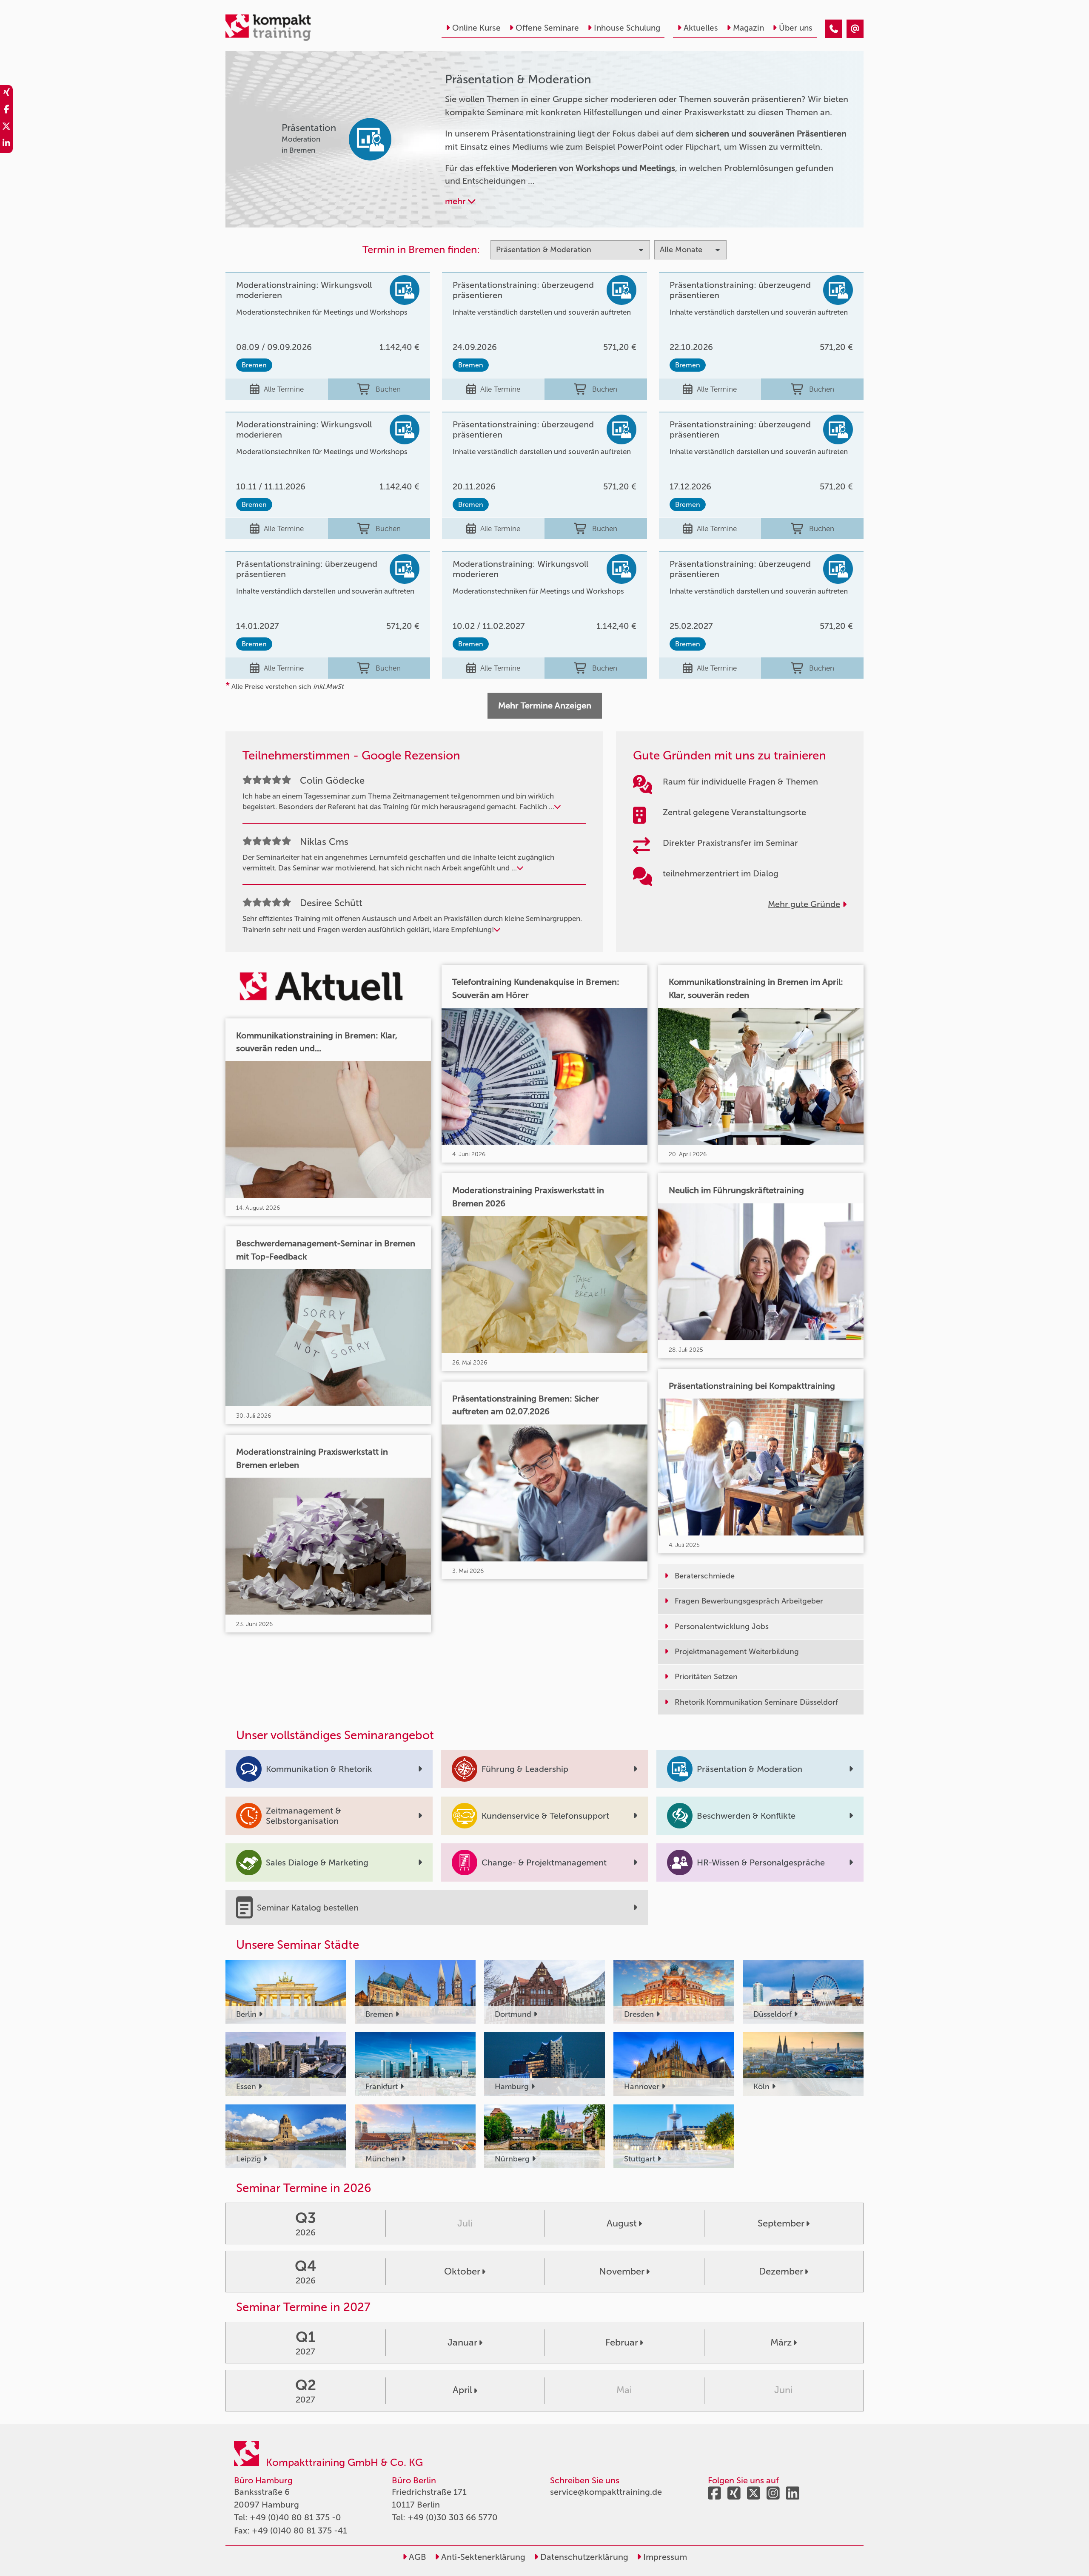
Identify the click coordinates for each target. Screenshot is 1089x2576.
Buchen (388, 389)
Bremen (254, 365)
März (781, 2342)
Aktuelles (701, 28)
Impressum (664, 2557)
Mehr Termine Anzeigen (545, 705)
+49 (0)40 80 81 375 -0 (295, 2517)
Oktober (462, 2271)
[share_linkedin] (6, 145)
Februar (622, 2342)
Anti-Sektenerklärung (482, 2557)
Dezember (781, 2271)
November (622, 2271)
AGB (416, 2557)
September (781, 2223)
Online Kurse (476, 28)
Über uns (796, 28)
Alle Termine (284, 389)
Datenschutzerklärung (583, 2557)
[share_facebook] (6, 111)
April (462, 2390)
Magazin (748, 28)
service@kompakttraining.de (606, 2492)
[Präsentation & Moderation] (834, 29)
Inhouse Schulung (627, 28)
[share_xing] (6, 94)
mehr (456, 201)
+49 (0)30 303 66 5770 (453, 2517)
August (622, 2223)
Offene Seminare (547, 28)
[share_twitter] (6, 128)
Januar (462, 2342)
